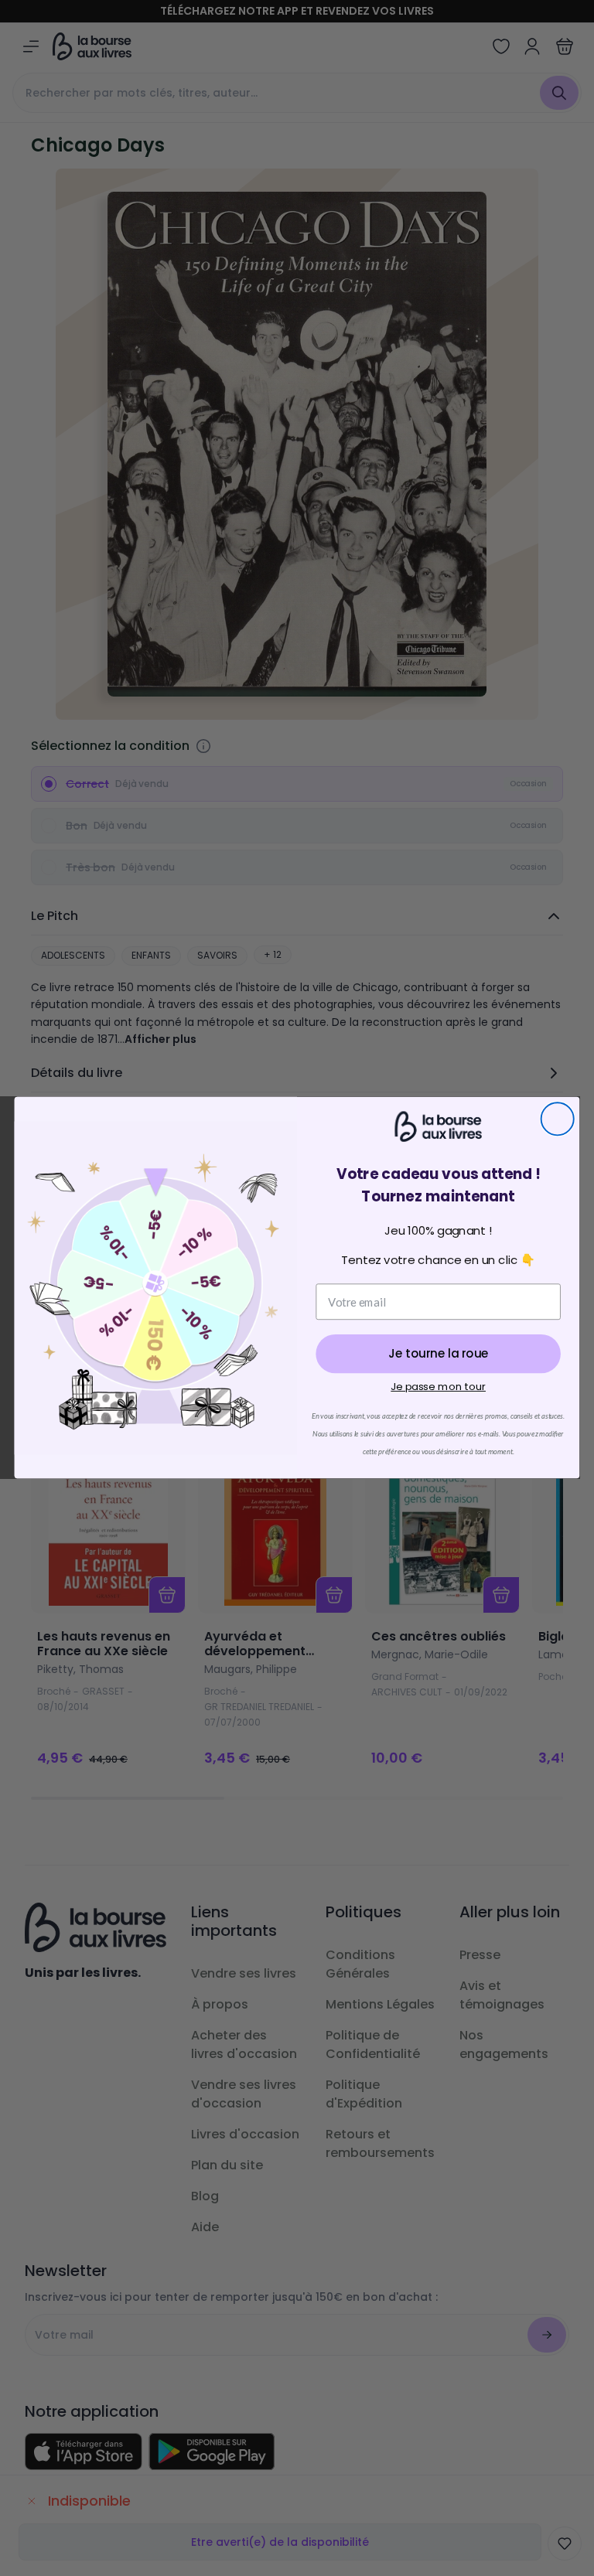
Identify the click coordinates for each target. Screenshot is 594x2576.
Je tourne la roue (438, 1354)
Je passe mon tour (438, 1387)
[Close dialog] (558, 1119)
